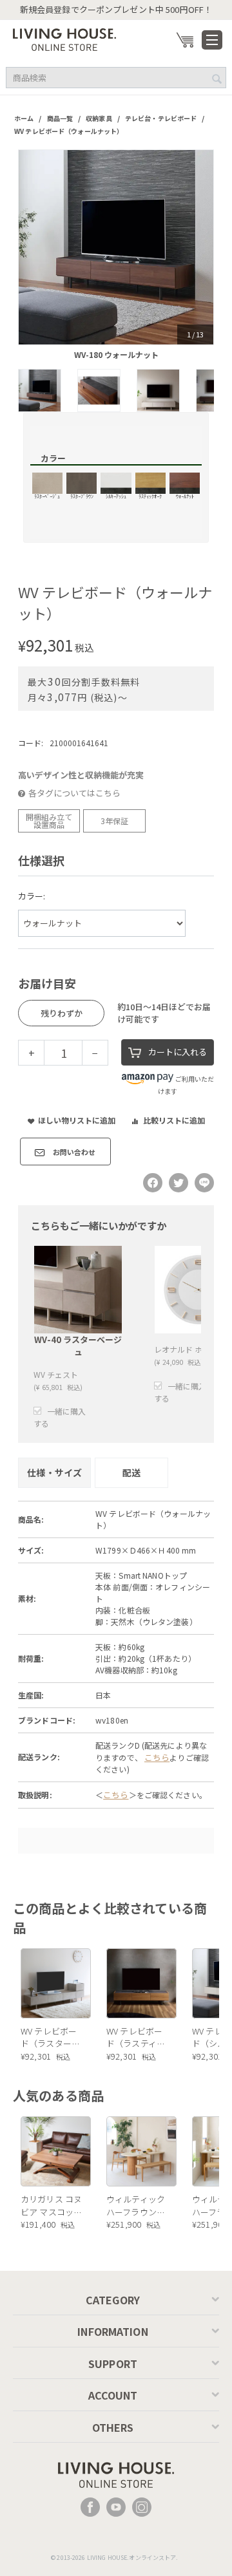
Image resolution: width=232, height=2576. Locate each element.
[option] (116, 247)
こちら (157, 1757)
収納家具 (99, 118)
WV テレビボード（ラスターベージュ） (50, 2037)
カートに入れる (178, 1052)
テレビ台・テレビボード (161, 118)
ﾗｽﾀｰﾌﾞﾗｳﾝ (82, 496)
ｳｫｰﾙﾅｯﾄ (185, 496)
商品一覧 (60, 118)
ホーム (24, 118)
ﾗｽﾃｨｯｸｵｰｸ (150, 496)
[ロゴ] (64, 38)
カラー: (32, 896)
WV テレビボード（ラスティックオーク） (136, 2037)
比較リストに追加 (174, 1120)
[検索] (217, 79)
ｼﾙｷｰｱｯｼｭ (116, 496)
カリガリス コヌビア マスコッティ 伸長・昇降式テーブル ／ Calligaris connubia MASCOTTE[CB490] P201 (52, 2205)
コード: (31, 743)
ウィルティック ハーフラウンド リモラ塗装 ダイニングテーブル (137, 2205)
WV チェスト (56, 1374)
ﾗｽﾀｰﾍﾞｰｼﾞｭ (47, 496)
